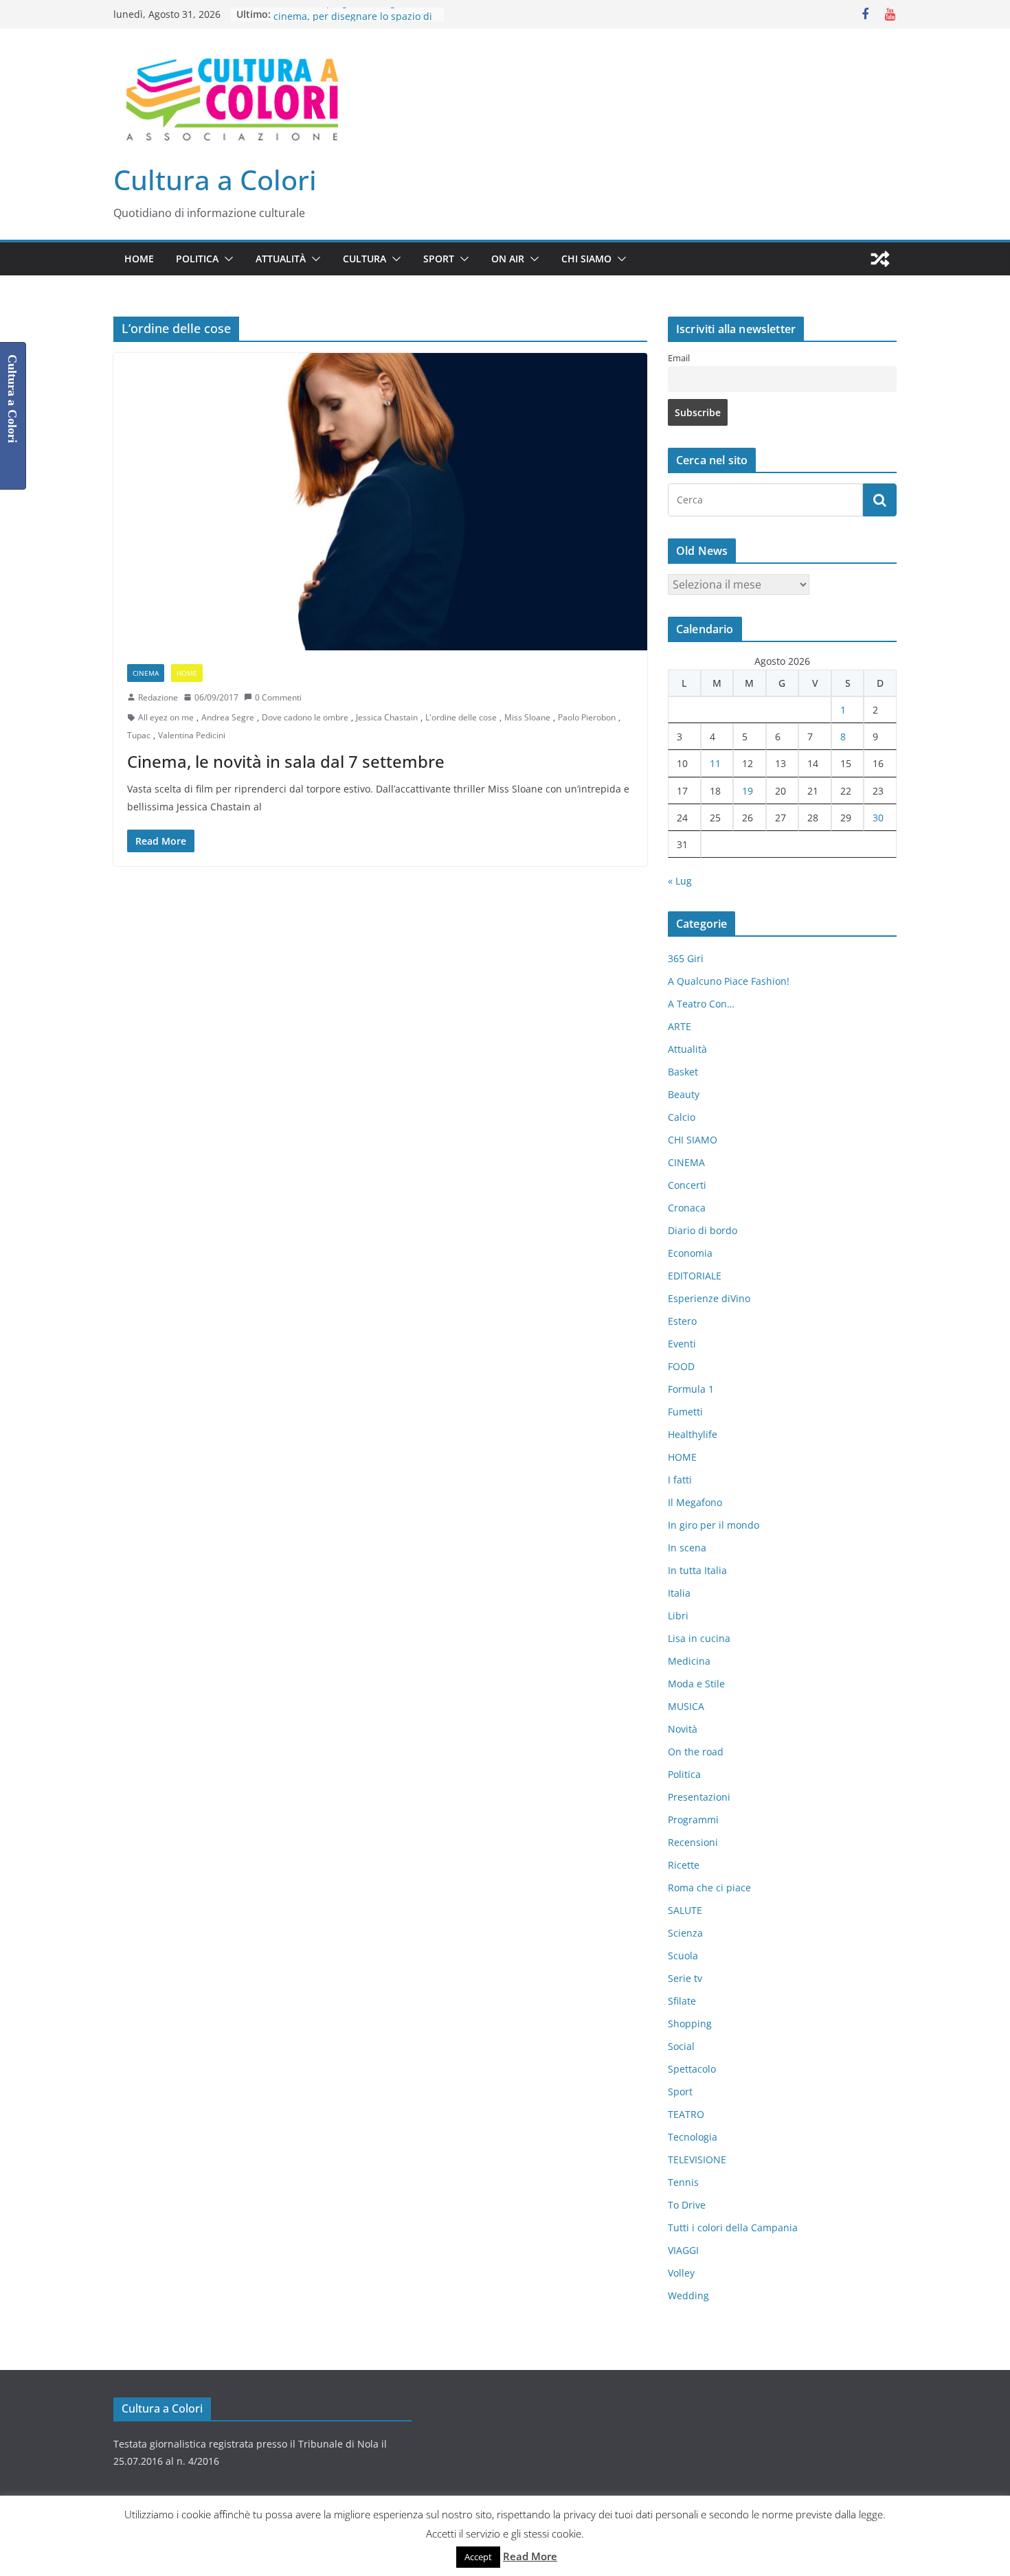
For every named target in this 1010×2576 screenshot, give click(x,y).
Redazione (158, 697)
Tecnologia (693, 2137)
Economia (690, 1253)
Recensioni (693, 1842)
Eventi (682, 1344)
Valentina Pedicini (192, 735)
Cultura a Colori (215, 180)
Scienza (685, 1933)
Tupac (139, 735)
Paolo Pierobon (587, 717)
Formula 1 (691, 1389)
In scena (687, 1548)
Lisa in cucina (699, 1638)
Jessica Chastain (387, 717)
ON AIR (508, 259)
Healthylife (693, 1434)
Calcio (682, 1117)
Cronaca (687, 1208)
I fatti (680, 1480)
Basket (683, 1072)
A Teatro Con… (701, 1004)
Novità (683, 1729)
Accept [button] (478, 2557)
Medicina (689, 1661)
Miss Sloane (527, 717)
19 (748, 791)
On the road (696, 1752)
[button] (226, 259)
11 (715, 763)
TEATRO (686, 2114)
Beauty (684, 1094)
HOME (139, 259)
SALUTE (685, 1910)
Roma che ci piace (709, 1888)
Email (679, 358)
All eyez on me (166, 717)
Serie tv (685, 1978)
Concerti (687, 1185)
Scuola (683, 1956)
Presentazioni (699, 1797)
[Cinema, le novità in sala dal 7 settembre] (380, 501)
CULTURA (364, 259)
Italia (679, 1593)
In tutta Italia (697, 1570)
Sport (439, 259)
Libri (678, 1616)
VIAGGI (683, 2250)
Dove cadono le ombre (305, 717)
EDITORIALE (695, 1276)
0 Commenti (278, 697)
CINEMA (146, 673)
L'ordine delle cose (461, 717)
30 (878, 818)
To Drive (687, 2205)
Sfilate (682, 2001)
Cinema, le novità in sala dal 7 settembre (286, 761)
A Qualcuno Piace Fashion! (729, 981)
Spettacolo (692, 2069)
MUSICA (686, 1706)
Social (681, 2046)
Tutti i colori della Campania (733, 2227)
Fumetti (685, 1412)
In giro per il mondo (714, 1525)
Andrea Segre (228, 717)
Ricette (684, 1865)
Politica (197, 259)
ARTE (680, 1026)
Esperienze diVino (709, 1298)
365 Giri (686, 958)
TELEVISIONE (697, 2159)
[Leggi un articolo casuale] (880, 259)
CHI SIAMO (586, 259)
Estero (682, 1321)
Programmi (693, 1820)
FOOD (681, 1366)
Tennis (683, 2182)
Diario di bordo (703, 1230)
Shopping (690, 2024)
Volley (681, 2273)
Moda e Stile (696, 1684)
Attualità (281, 259)
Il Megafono (695, 1502)
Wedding (688, 2295)
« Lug (680, 881)
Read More (530, 2556)
